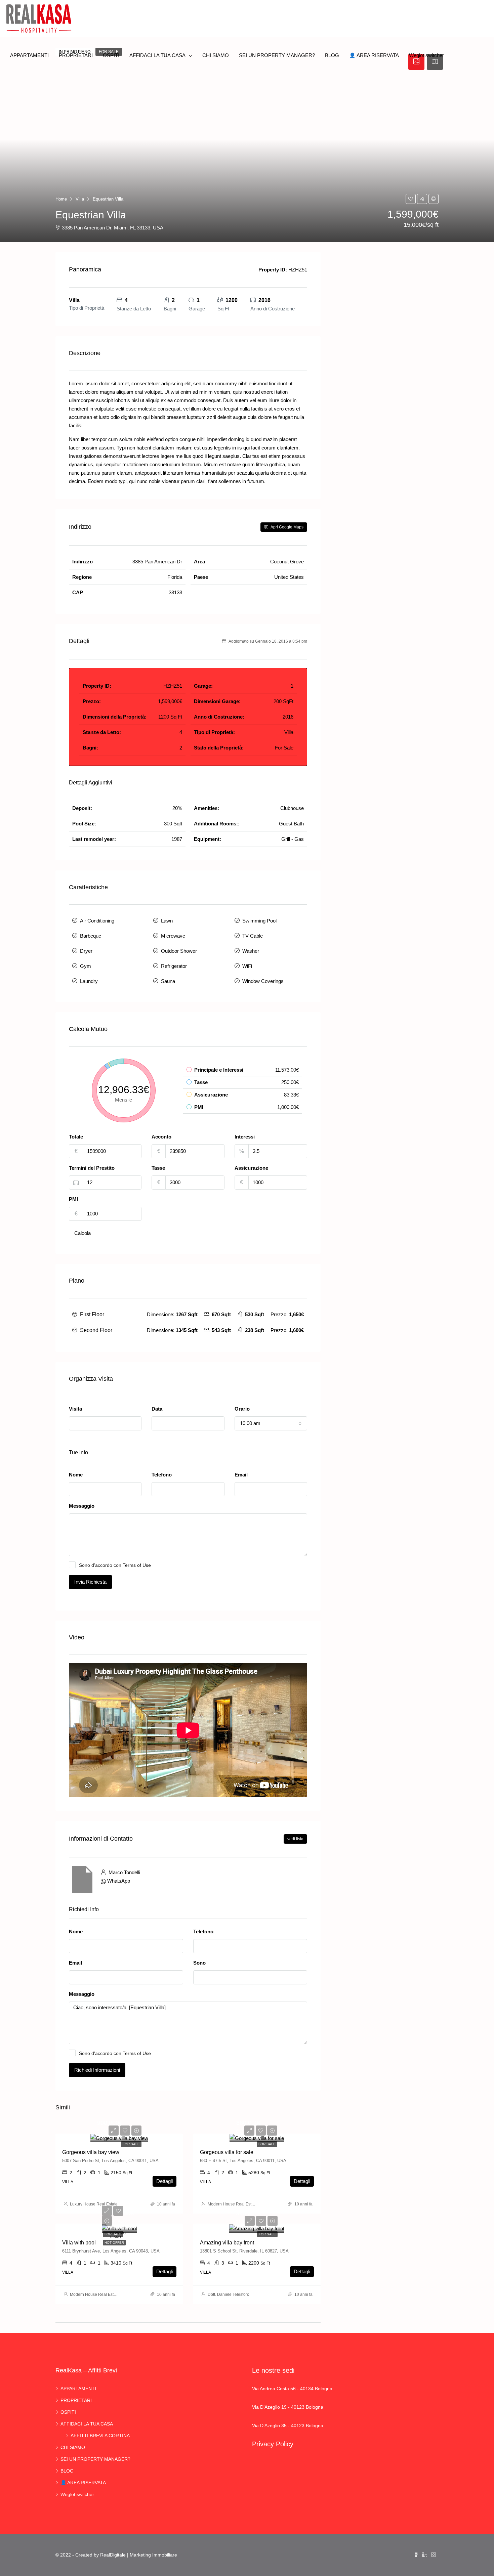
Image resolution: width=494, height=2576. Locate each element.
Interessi (245, 1137)
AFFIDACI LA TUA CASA (157, 55)
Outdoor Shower (179, 951)
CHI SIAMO (216, 55)
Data (157, 1409)
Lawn (167, 921)
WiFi (247, 966)
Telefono (162, 1475)
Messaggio (82, 1506)
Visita (75, 1409)
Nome (76, 1475)
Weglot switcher (426, 55)
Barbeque (91, 936)
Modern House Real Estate (232, 2204)
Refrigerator (174, 966)
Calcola (83, 1233)
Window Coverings (263, 981)
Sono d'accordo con (115, 1565)
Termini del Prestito (92, 1168)
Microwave (173, 936)
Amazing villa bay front (227, 2243)
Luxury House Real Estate (94, 2204)
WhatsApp (119, 1881)
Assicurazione (251, 1168)
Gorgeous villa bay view (91, 2152)
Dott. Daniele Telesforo (229, 2294)
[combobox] (105, 1423)
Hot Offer (114, 2243)
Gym (86, 966)
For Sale (131, 2144)
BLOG (332, 55)
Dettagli (164, 2181)
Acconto (161, 1137)
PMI (73, 1199)
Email (241, 1475)
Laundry (89, 981)
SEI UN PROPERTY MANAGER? (277, 55)
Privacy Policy (273, 2444)
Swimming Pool (259, 921)
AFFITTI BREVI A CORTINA (100, 2436)
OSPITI (111, 55)
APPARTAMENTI (29, 55)
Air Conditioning (97, 921)
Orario (242, 1409)
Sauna (168, 981)
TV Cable (253, 936)
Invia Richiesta (90, 1582)
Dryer (86, 951)
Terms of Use (137, 1565)
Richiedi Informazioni (97, 2070)
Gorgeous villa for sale (227, 2152)
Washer (251, 951)
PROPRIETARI (76, 55)
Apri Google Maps (286, 527)
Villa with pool (79, 2243)
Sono (199, 1963)
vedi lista (295, 1839)
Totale (76, 1137)
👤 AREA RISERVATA (374, 55)
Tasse (158, 1168)
